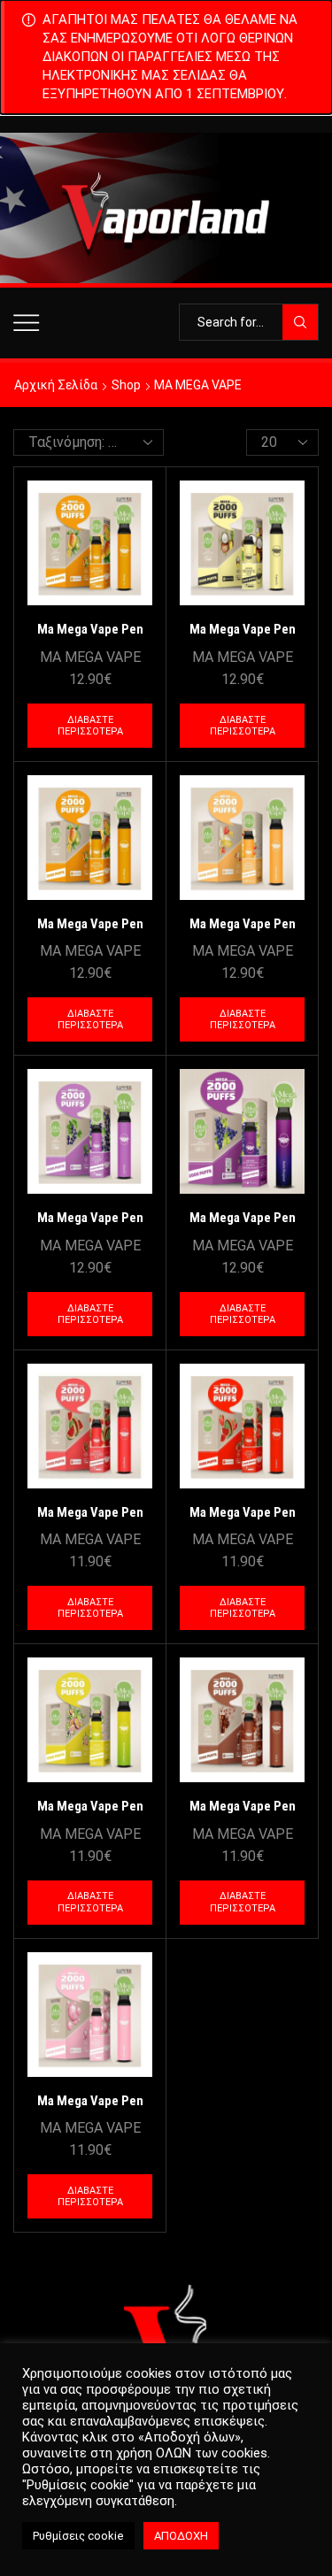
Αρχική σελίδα (56, 385)
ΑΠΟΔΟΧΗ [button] (181, 2536)
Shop (126, 385)
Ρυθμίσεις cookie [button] (78, 2536)
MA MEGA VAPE (90, 657)
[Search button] (300, 322)
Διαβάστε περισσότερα (90, 726)
